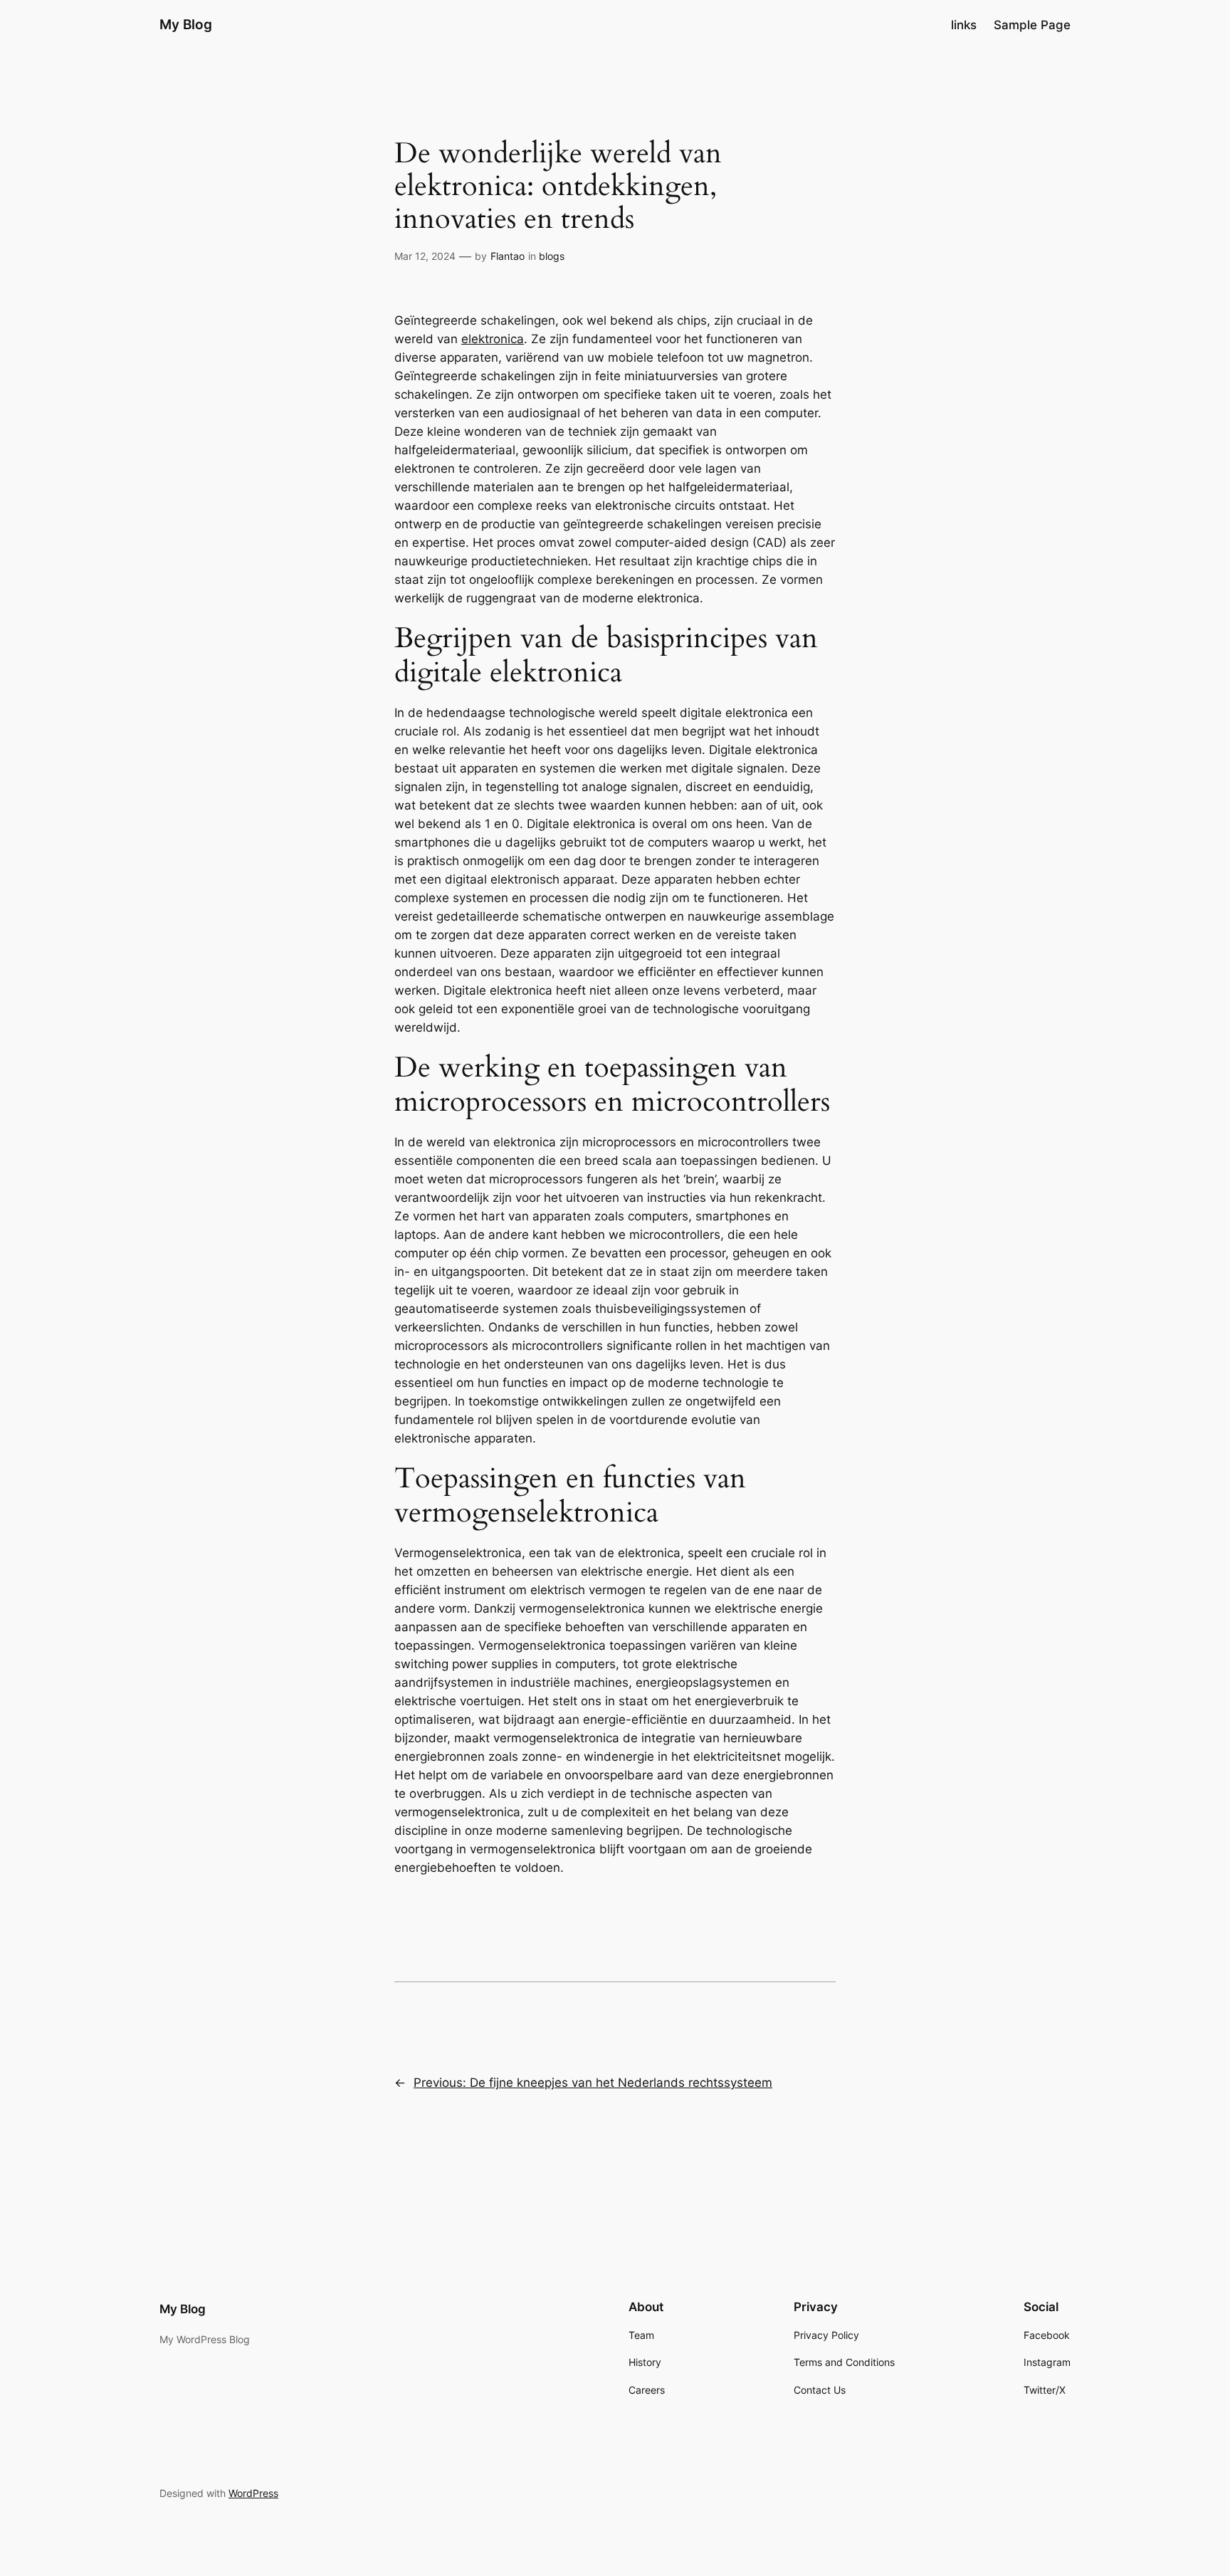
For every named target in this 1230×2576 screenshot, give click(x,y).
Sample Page (1032, 25)
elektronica (493, 339)
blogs (552, 256)
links (964, 25)
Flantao (508, 256)
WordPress (253, 2493)
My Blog (186, 24)
